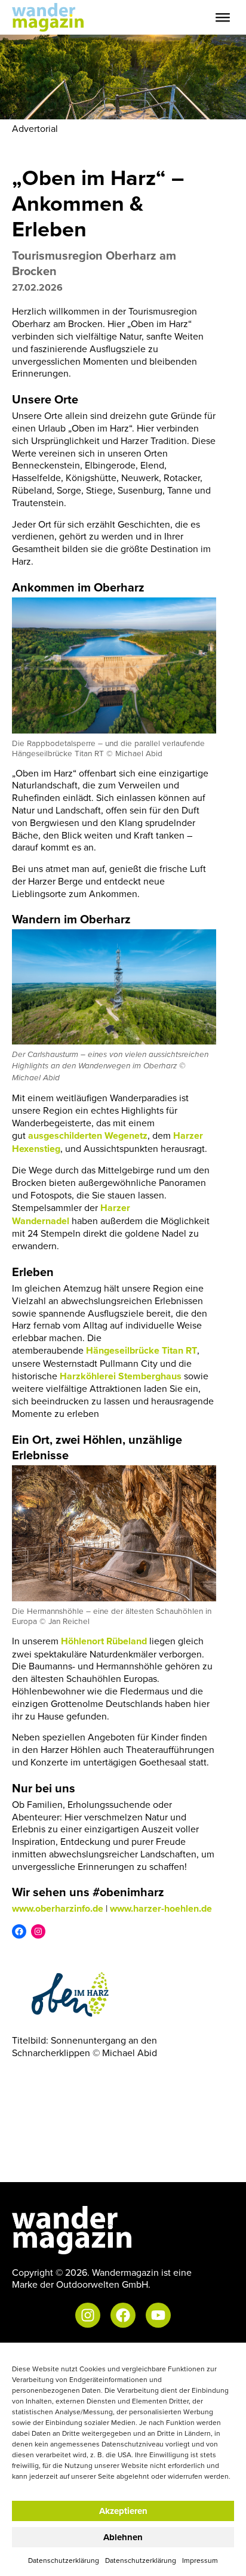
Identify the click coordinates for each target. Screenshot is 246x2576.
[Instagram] (38, 1931)
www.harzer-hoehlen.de (161, 1908)
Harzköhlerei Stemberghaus (121, 1376)
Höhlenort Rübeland (104, 1641)
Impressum (200, 2560)
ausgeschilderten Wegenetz (88, 1136)
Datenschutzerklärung (64, 2560)
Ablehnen (123, 2537)
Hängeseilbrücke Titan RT (142, 1350)
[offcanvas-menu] (223, 18)
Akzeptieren (123, 2511)
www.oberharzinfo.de (58, 1908)
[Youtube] (158, 2315)
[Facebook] (19, 1931)
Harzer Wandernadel (71, 1214)
